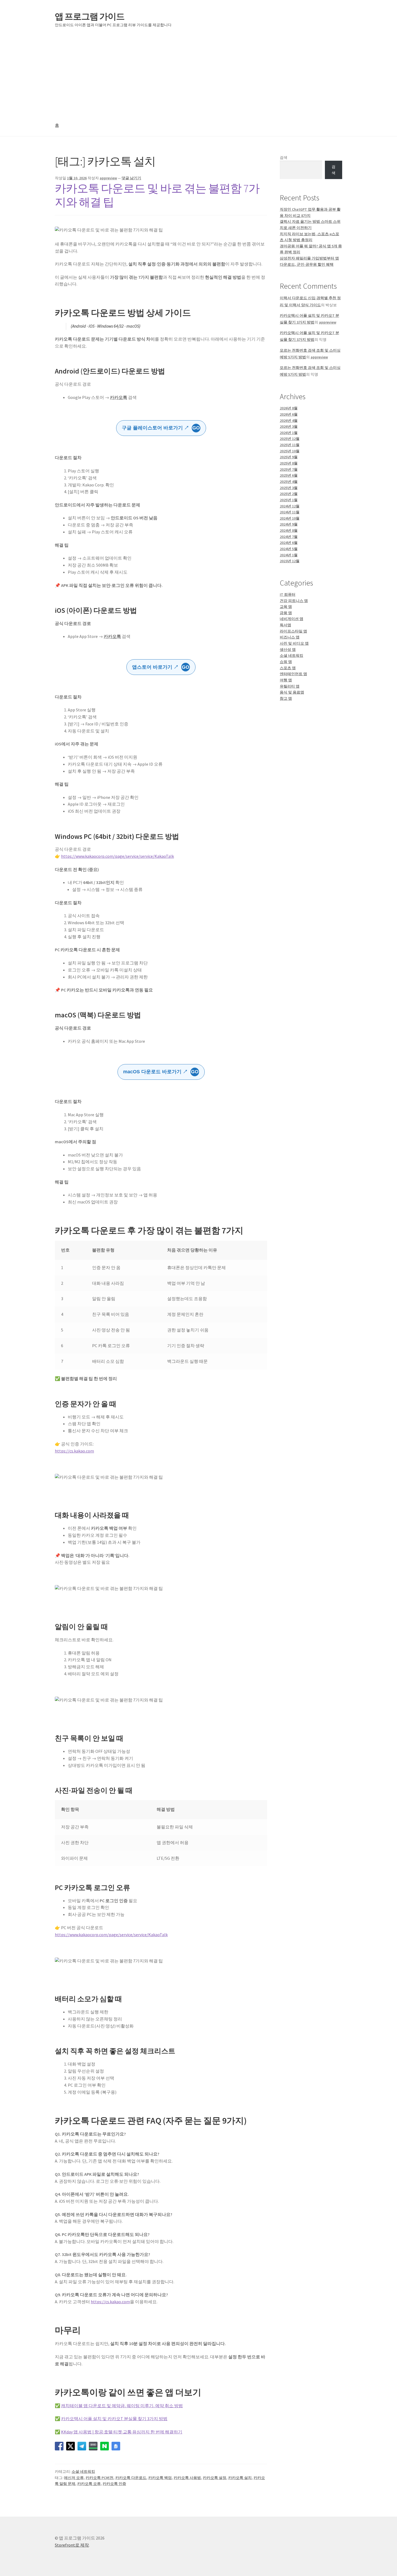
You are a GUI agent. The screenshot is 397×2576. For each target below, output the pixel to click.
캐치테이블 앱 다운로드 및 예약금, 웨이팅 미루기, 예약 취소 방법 (122, 2406)
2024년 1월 (289, 555)
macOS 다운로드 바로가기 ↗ (161, 1072)
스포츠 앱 (288, 668)
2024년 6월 (289, 543)
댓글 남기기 (131, 178)
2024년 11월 (290, 512)
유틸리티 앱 (290, 686)
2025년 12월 (290, 439)
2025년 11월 (290, 445)
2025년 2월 (289, 494)
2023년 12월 (290, 561)
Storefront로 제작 (72, 2545)
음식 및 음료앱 (292, 692)
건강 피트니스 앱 (294, 601)
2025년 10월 (290, 451)
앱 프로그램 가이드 (90, 16)
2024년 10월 (290, 518)
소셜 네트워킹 (83, 2471)
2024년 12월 (290, 506)
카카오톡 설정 (215, 2478)
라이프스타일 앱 (293, 631)
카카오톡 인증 (114, 2484)
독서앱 (285, 625)
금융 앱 (286, 613)
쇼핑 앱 (286, 662)
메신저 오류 (74, 2478)
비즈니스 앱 (290, 637)
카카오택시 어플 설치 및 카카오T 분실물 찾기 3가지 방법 (114, 2419)
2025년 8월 (289, 463)
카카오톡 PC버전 (100, 2478)
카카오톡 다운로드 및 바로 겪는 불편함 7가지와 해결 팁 (157, 195)
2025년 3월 (289, 488)
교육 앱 (286, 607)
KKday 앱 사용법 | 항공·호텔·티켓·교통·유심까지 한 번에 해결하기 (122, 2432)
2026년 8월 (289, 408)
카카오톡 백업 (160, 2478)
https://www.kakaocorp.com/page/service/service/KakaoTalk (117, 856)
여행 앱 (286, 680)
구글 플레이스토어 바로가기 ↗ (161, 428)
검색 (284, 157)
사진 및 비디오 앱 (294, 643)
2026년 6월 (289, 414)
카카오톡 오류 (89, 2484)
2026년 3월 (289, 426)
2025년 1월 (289, 500)
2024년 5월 (289, 549)
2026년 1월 (289, 433)
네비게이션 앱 (292, 619)
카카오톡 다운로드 (131, 2478)
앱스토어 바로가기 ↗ (161, 667)
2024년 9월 (289, 524)
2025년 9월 (289, 457)
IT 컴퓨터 (288, 594)
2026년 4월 (289, 421)
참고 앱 (286, 698)
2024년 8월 (289, 530)
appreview (108, 178)
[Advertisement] (198, 75)
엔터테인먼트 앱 (293, 674)
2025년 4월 (289, 482)
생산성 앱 (288, 650)
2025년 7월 (289, 469)
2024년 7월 (289, 537)
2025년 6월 (289, 475)
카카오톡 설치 (240, 2478)
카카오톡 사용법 (187, 2478)
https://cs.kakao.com (74, 1451)
